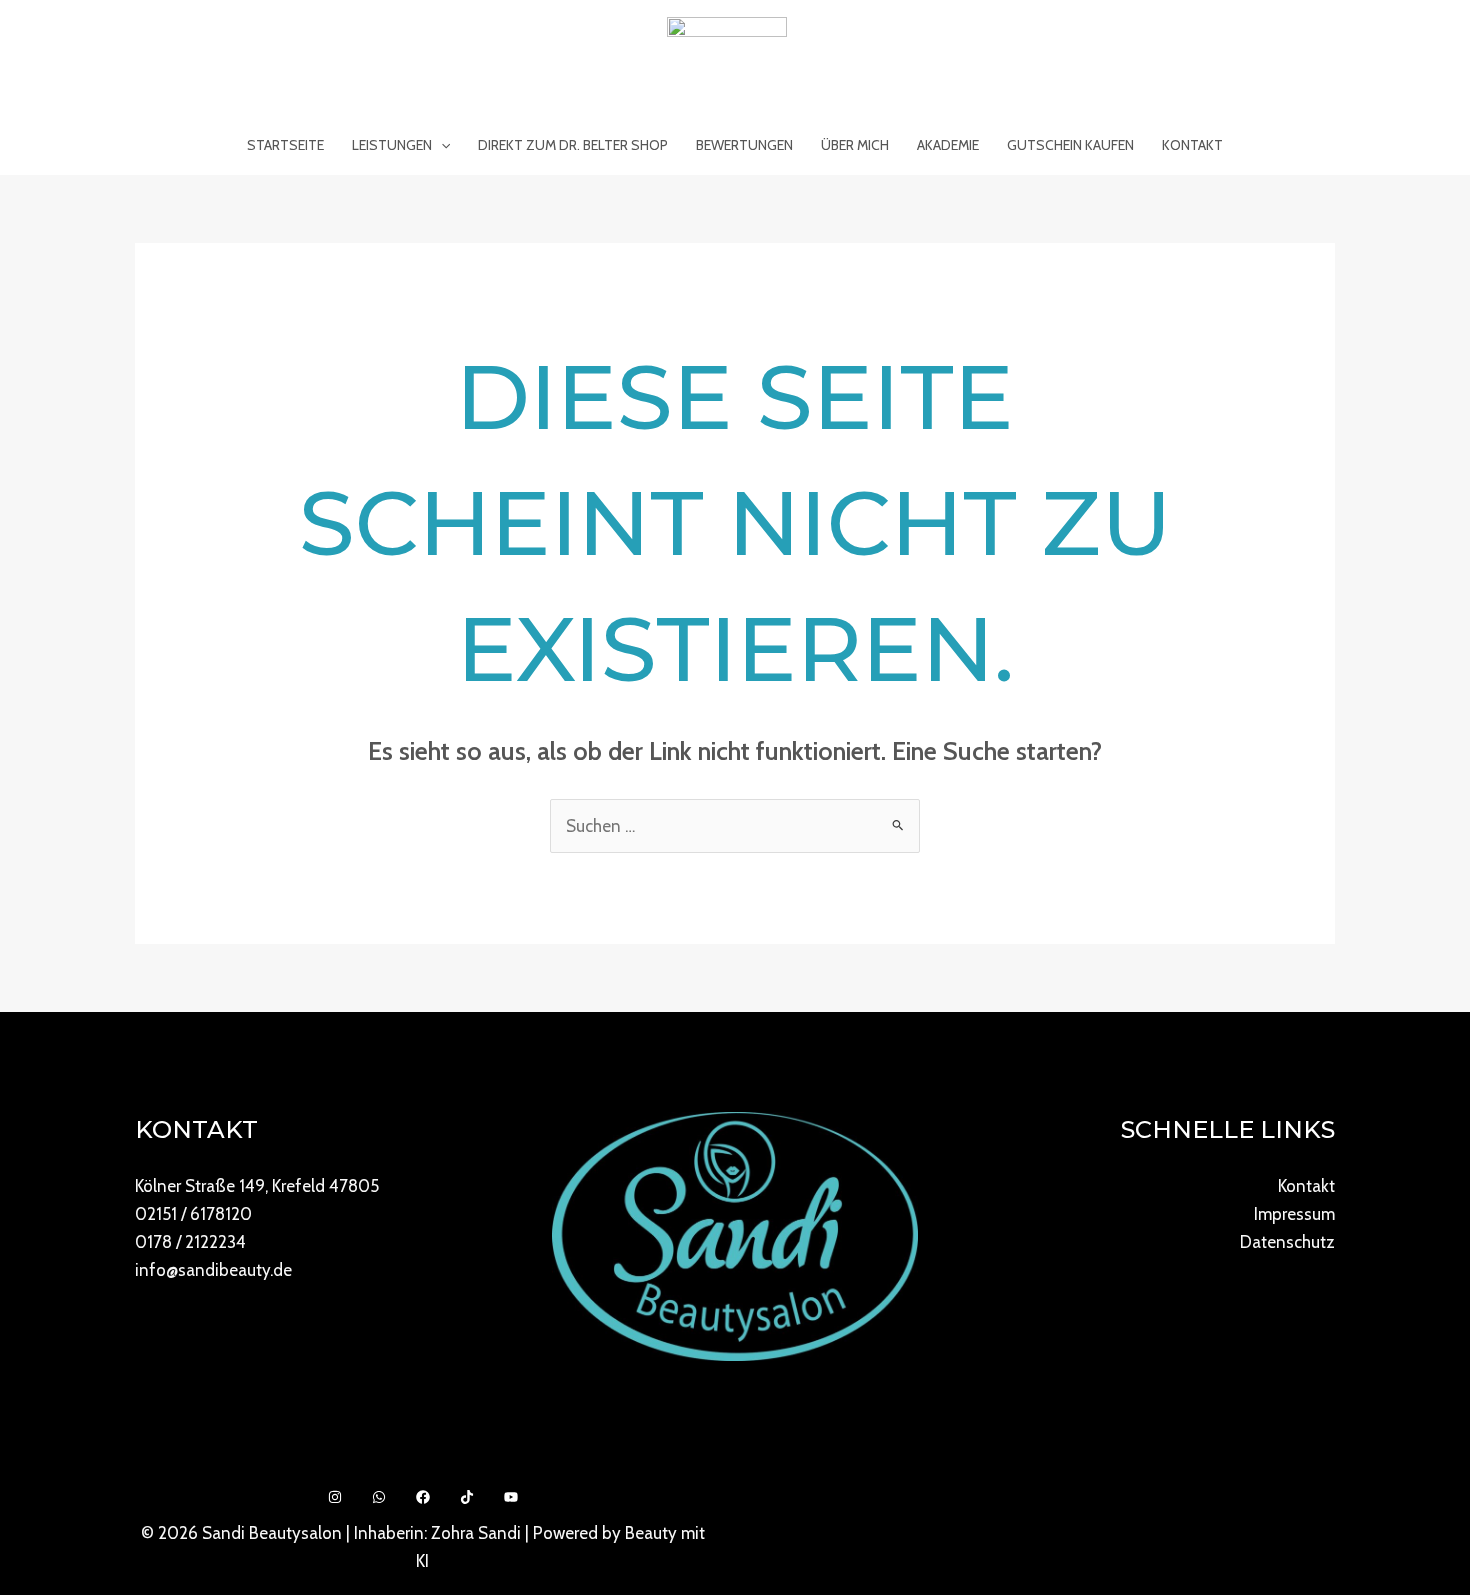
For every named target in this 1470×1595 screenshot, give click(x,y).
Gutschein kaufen (1070, 145)
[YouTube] (511, 1497)
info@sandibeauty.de (213, 1270)
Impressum (1294, 1214)
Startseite (285, 145)
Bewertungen (744, 145)
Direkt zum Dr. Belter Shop (573, 145)
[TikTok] (467, 1497)
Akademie (948, 145)
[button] (441, 145)
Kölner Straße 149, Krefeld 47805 (257, 1186)
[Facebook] (423, 1497)
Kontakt (1192, 145)
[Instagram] (335, 1497)
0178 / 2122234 (190, 1242)
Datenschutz (1287, 1242)
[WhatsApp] (379, 1497)
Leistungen (392, 145)
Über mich (855, 145)
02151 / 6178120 (193, 1214)
